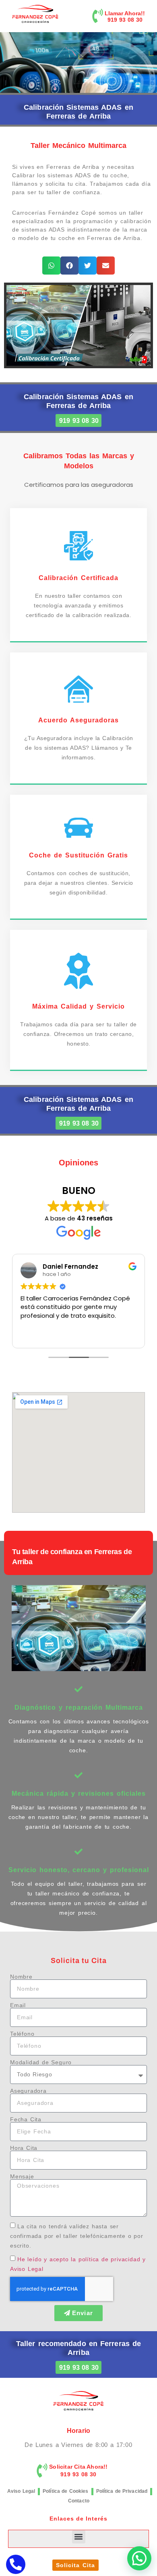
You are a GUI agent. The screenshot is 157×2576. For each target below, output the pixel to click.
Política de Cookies (65, 2491)
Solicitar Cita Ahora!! (78, 2467)
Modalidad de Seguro (41, 2062)
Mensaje (22, 2176)
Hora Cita (24, 2148)
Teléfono (22, 2034)
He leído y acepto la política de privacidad (79, 2259)
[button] (51, 266)
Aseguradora (28, 2091)
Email (18, 2005)
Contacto (79, 2501)
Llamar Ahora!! (125, 13)
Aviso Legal (21, 2491)
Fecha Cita (26, 2119)
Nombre (21, 1977)
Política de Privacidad (122, 2491)
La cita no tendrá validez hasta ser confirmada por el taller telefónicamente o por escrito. (77, 2236)
